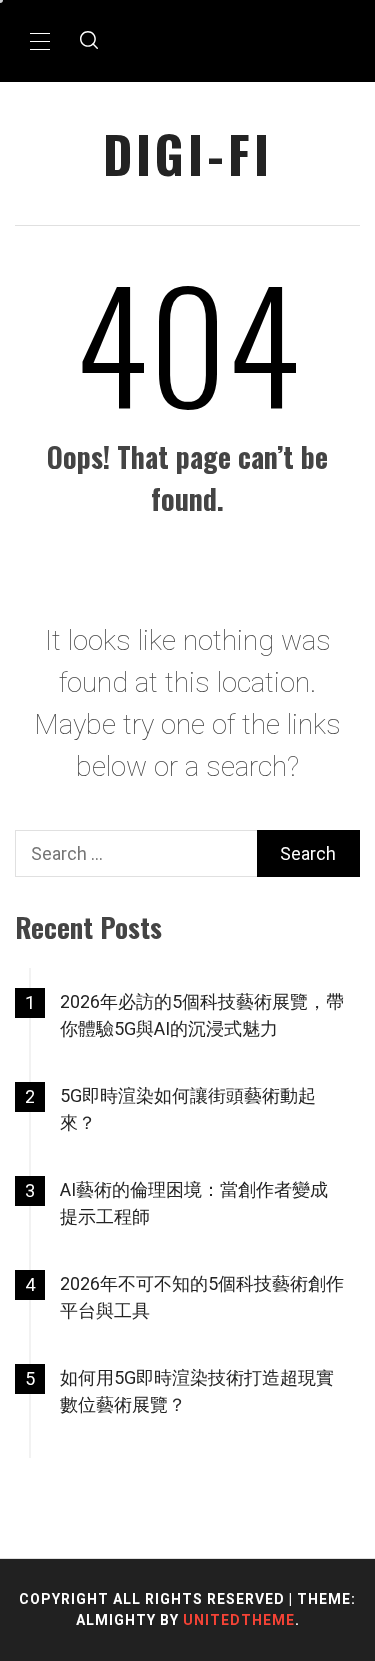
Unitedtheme (239, 1620)
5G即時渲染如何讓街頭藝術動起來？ (188, 1109)
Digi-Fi (188, 153)
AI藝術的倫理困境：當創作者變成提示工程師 (194, 1203)
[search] (89, 41)
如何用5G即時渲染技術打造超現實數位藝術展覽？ (197, 1391)
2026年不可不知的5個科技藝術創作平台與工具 (202, 1297)
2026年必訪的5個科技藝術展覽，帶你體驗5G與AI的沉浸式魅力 (202, 1015)
